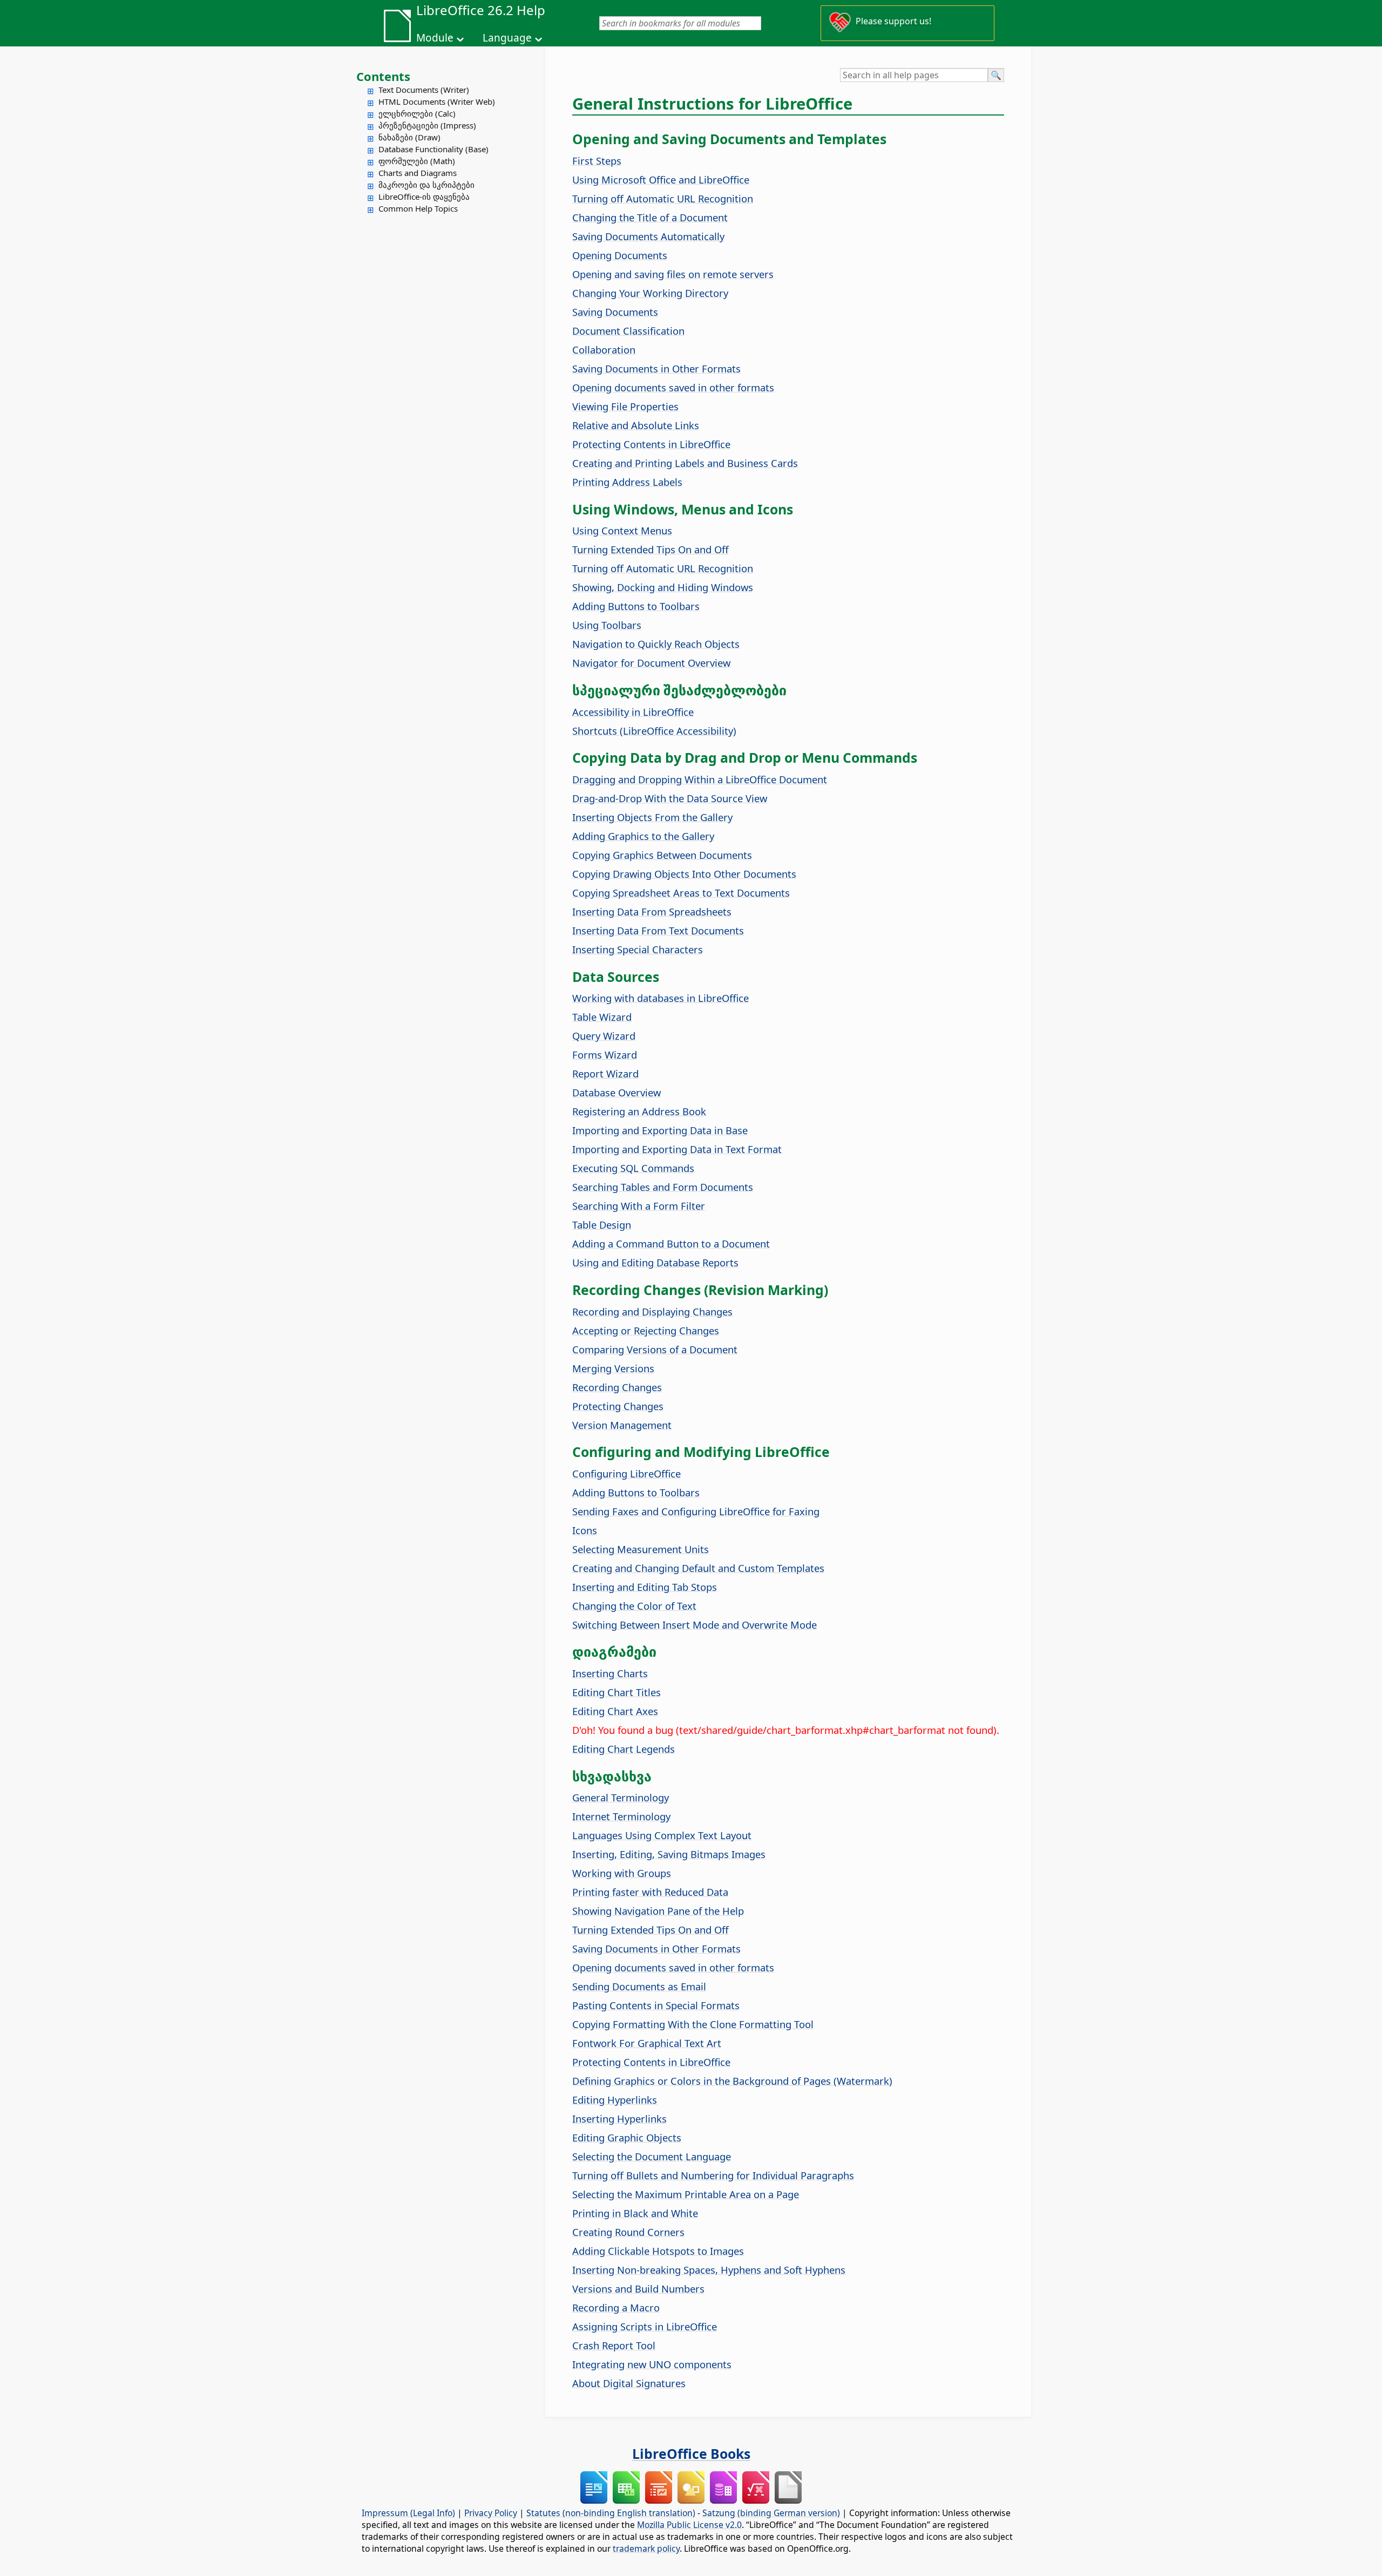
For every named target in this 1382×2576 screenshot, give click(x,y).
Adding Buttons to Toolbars (636, 606)
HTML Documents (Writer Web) (437, 101)
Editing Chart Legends (624, 1749)
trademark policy (646, 2548)
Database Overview (617, 1092)
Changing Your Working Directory (650, 293)
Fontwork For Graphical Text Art (647, 2043)
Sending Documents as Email (639, 1986)
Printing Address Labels (627, 482)
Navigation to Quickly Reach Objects (656, 644)
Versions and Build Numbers (638, 2289)
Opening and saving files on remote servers (673, 274)
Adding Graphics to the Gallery (643, 836)
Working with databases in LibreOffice (660, 998)
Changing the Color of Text (634, 1606)
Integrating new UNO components (652, 2364)
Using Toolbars (607, 625)
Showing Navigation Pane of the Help (658, 1911)
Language (507, 38)
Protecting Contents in (651, 444)
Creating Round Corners (628, 2232)
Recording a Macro (616, 2307)
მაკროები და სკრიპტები (426, 185)
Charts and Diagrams (418, 173)
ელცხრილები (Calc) (417, 113)
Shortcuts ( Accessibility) (654, 731)
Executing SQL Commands (633, 1168)
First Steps (597, 161)
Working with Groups (622, 1873)
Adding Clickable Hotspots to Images (658, 2251)
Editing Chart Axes (615, 1711)
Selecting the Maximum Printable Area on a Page (686, 2194)
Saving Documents (615, 312)
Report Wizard (605, 1073)
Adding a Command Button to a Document (671, 1243)
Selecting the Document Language (652, 2156)
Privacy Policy (491, 2513)
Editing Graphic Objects (627, 2137)
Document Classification (628, 331)
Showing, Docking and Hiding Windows (663, 587)
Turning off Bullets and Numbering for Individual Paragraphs (713, 2175)
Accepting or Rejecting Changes (646, 1330)
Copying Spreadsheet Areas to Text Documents (681, 893)
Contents (383, 76)
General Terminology (621, 1797)
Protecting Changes (618, 1406)
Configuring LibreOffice (626, 1473)
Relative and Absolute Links (636, 425)
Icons (585, 1530)
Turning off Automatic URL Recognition (663, 198)
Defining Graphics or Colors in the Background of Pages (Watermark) (732, 2081)
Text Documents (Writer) (424, 90)
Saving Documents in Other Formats (656, 368)
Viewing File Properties (625, 406)
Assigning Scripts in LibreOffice (645, 2326)
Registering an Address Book (639, 1111)
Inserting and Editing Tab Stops (645, 1587)
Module (435, 38)
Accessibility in (633, 712)
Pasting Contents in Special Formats (656, 2005)
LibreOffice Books (691, 2453)
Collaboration (604, 350)
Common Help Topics (418, 208)
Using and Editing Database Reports (655, 1262)
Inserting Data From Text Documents (658, 930)
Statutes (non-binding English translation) (611, 2513)
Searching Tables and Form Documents (663, 1187)
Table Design (602, 1225)
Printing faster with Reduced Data (650, 1892)
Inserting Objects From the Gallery (652, 817)
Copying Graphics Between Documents (662, 855)
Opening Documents (620, 255)
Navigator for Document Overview (651, 663)
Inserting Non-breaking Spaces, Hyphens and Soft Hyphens (709, 2270)
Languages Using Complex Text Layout (662, 1835)
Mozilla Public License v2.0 (689, 2525)
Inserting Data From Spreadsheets (652, 911)
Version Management (622, 1425)
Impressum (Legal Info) (408, 2513)
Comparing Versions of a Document (655, 1349)
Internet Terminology (621, 1816)
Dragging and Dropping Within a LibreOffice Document (700, 779)
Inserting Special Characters (638, 949)
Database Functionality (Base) (433, 149)
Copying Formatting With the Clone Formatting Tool (693, 2024)
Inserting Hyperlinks (619, 2119)
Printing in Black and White (635, 2213)
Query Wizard (604, 1036)
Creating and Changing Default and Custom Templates (698, 1568)
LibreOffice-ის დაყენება (424, 196)
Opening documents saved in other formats (673, 387)
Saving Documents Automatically (648, 236)
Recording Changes (617, 1387)
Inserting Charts (610, 1673)
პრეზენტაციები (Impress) (427, 125)
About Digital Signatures (629, 2383)
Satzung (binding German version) (771, 2513)
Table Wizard (602, 1017)
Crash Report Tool (614, 2345)
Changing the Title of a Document (650, 217)
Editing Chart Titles (617, 1692)
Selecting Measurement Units (641, 1549)
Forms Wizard (605, 1055)
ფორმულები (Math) (417, 161)
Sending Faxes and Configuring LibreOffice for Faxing (696, 1511)
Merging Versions (613, 1368)
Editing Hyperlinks (615, 2100)
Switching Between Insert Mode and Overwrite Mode (695, 1625)
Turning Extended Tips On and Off (651, 549)
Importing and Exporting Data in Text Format (677, 1149)
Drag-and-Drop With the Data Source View (670, 798)
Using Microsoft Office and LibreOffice (661, 179)
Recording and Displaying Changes (652, 1311)
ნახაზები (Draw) (409, 137)
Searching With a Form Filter (639, 1206)
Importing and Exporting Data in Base (660, 1130)
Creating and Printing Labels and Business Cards (685, 463)
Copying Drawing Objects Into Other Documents (684, 874)
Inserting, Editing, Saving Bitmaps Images (669, 1854)
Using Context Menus (622, 530)
